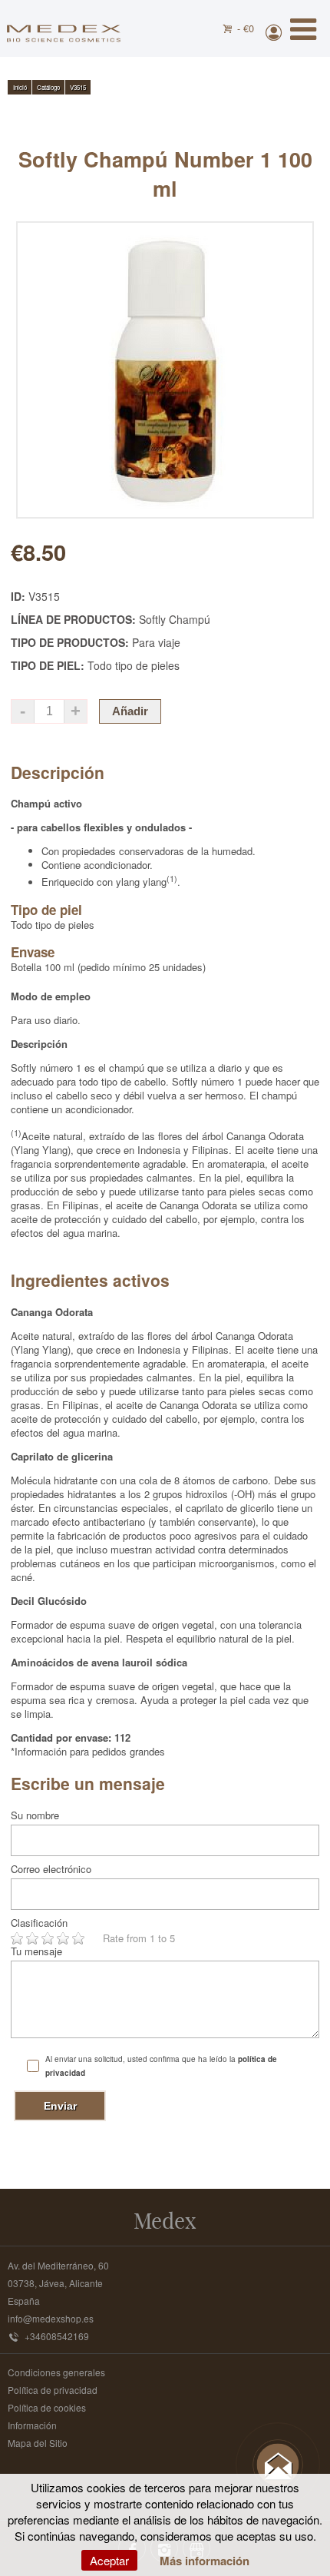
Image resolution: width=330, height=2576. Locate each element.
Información (32, 2425)
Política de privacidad (53, 2390)
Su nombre (35, 1815)
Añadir (130, 711)
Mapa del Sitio (38, 2443)
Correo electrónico (51, 1869)
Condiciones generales (56, 2372)
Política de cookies (47, 2407)
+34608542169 (57, 2336)
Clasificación (39, 1923)
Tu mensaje (36, 1951)
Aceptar (109, 2560)
